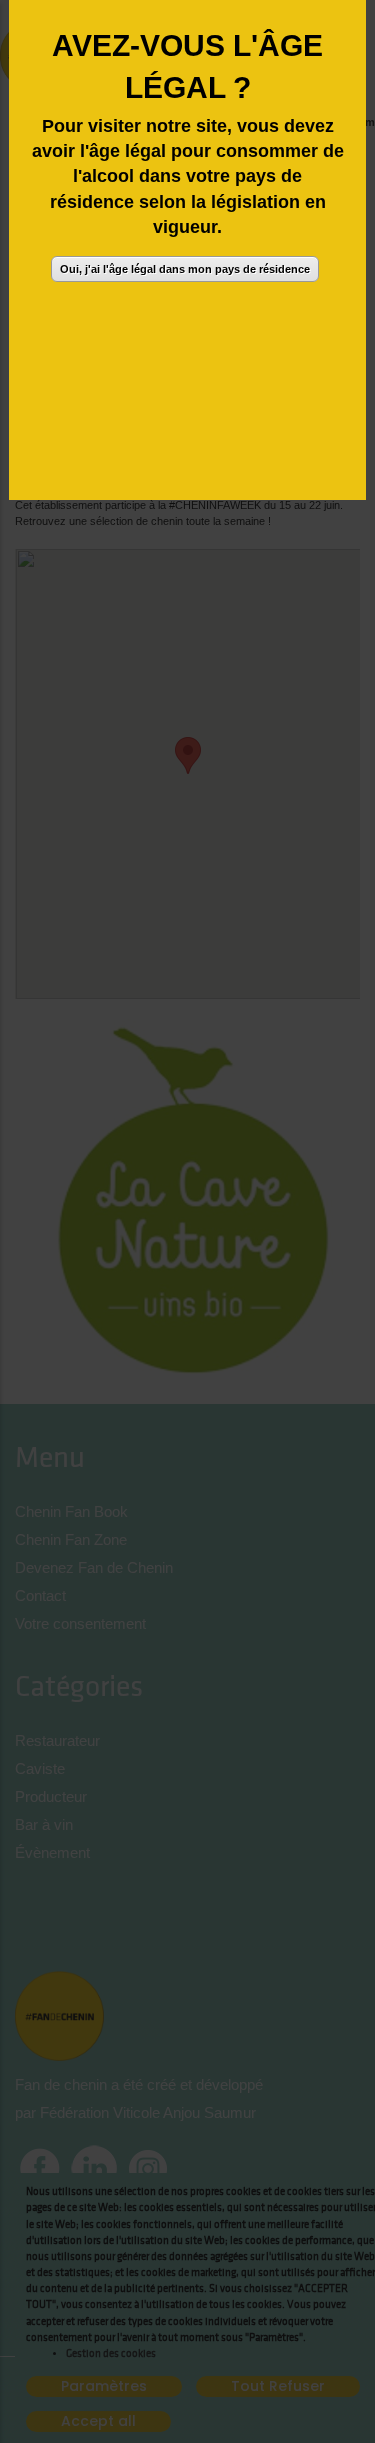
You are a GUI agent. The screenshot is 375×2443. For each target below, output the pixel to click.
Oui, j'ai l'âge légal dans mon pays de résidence (185, 269)
